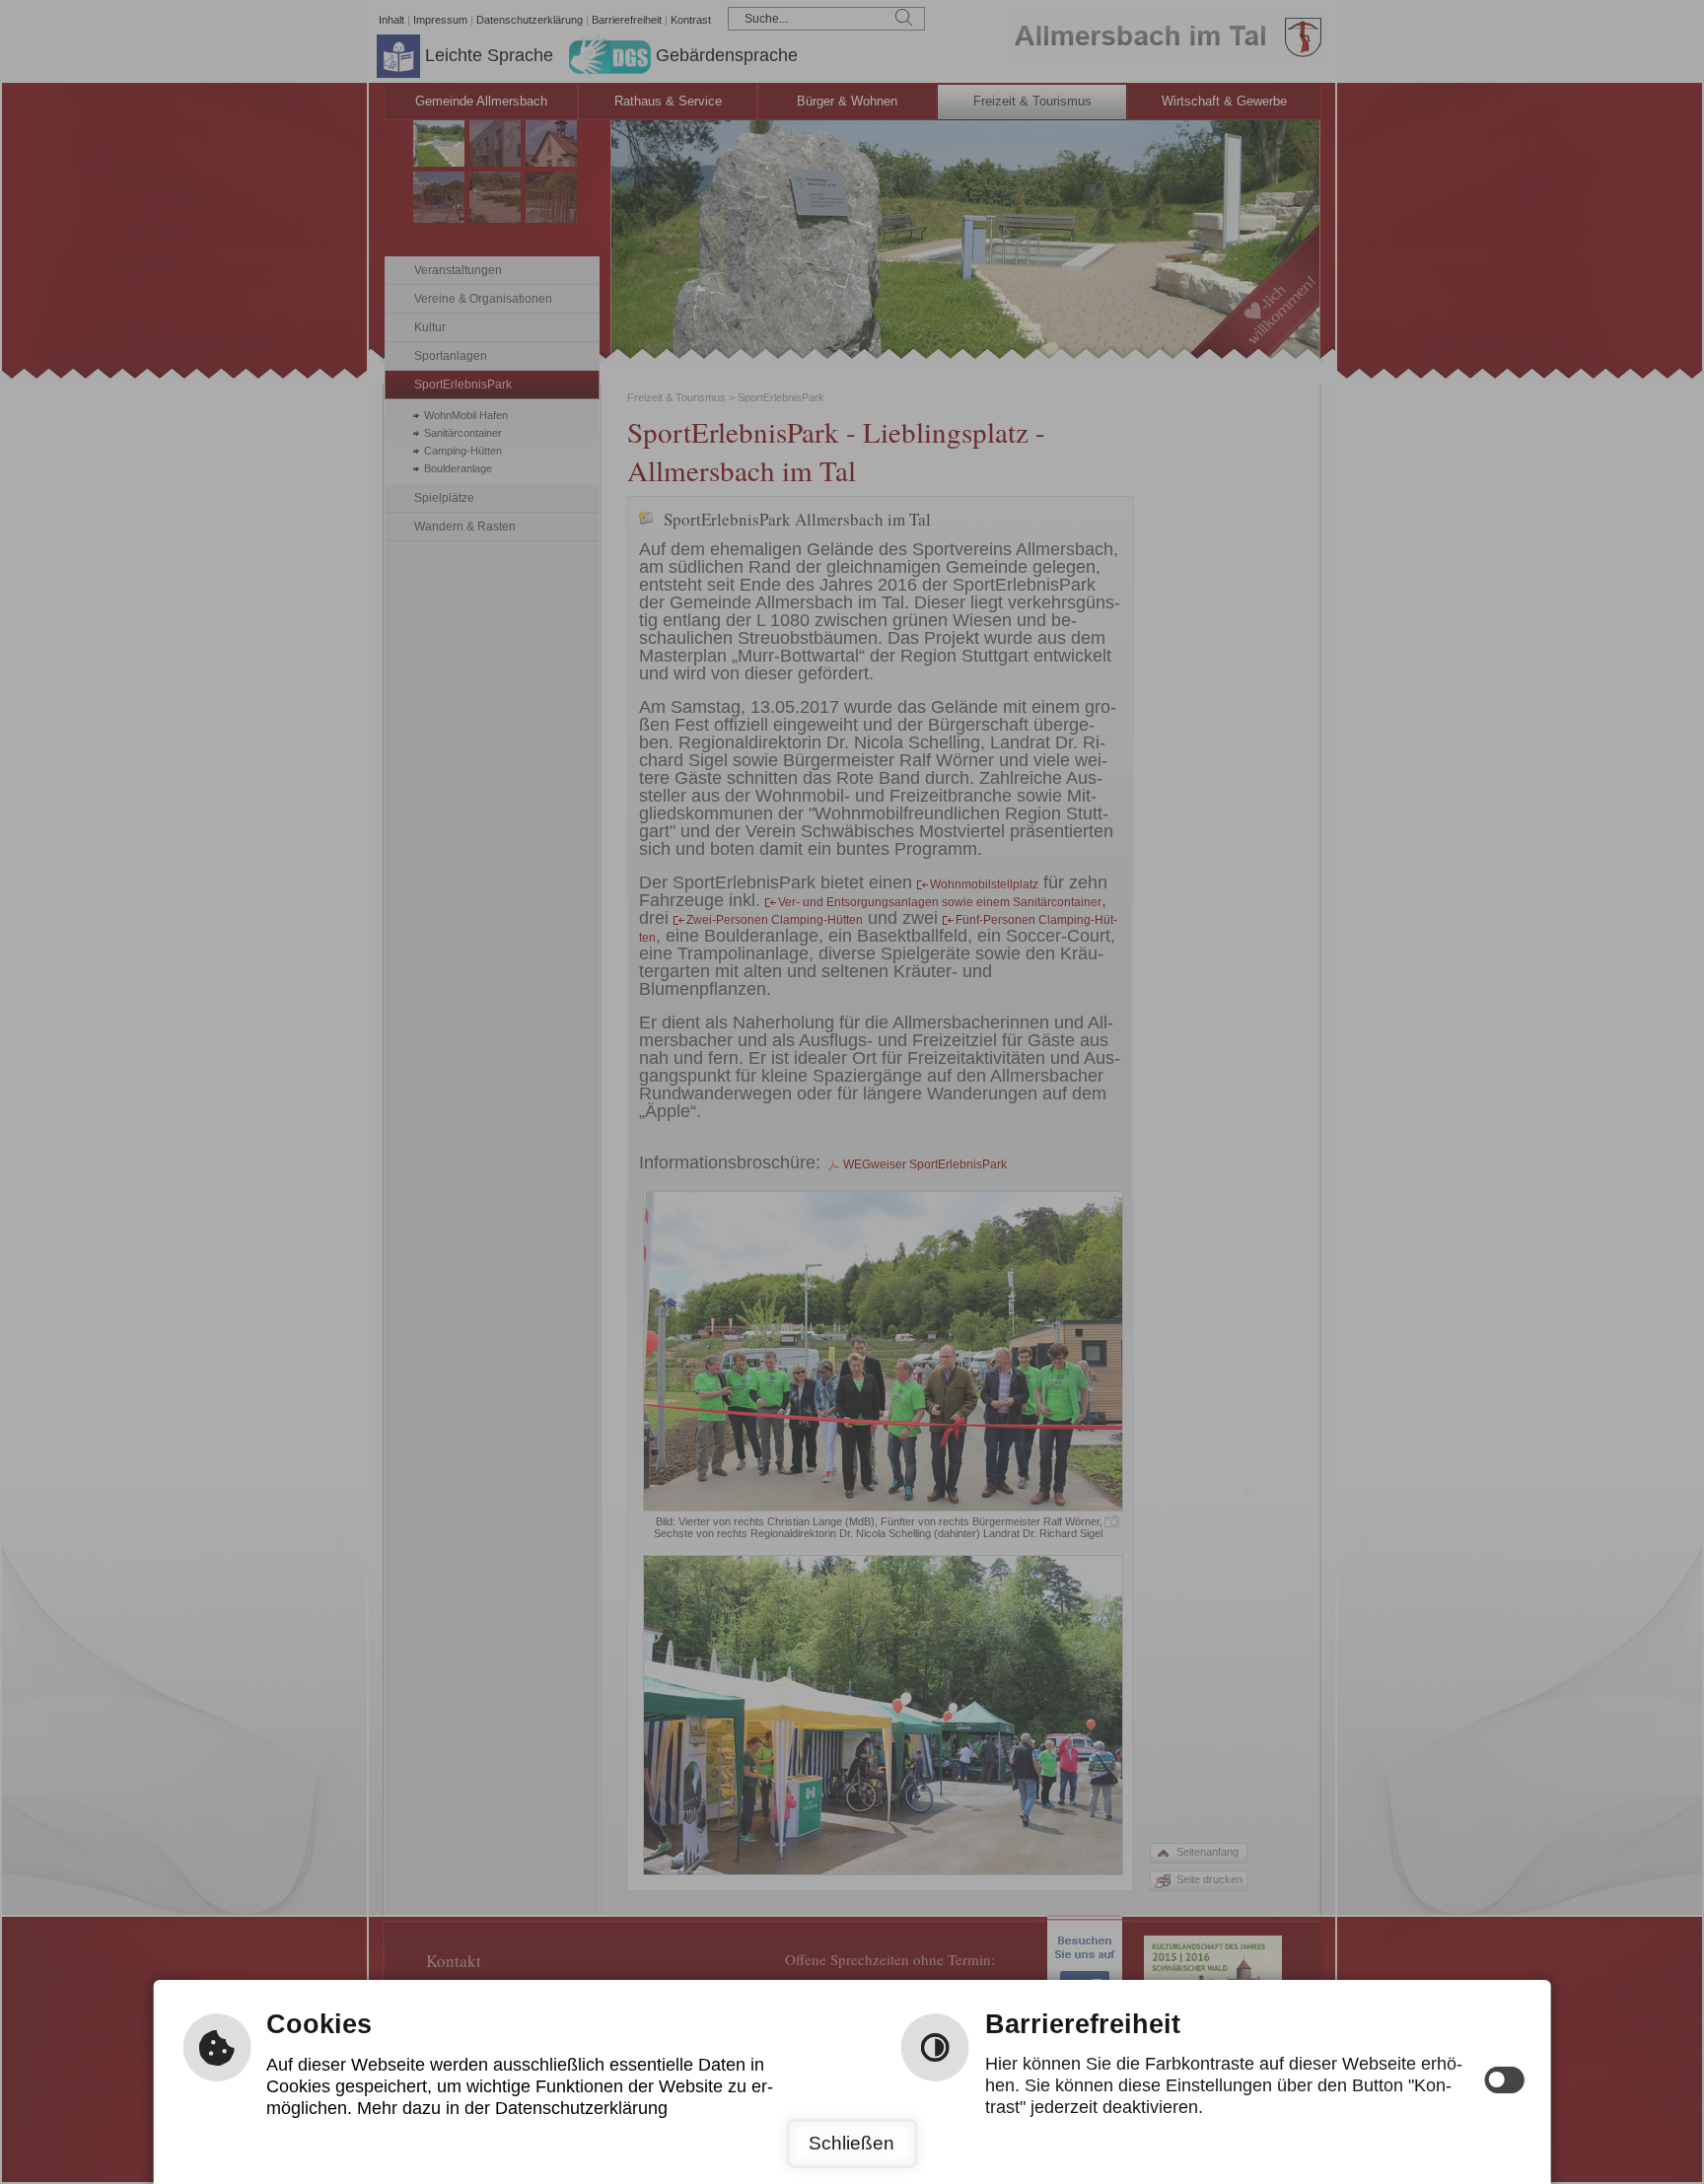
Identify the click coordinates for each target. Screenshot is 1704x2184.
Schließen (852, 2143)
